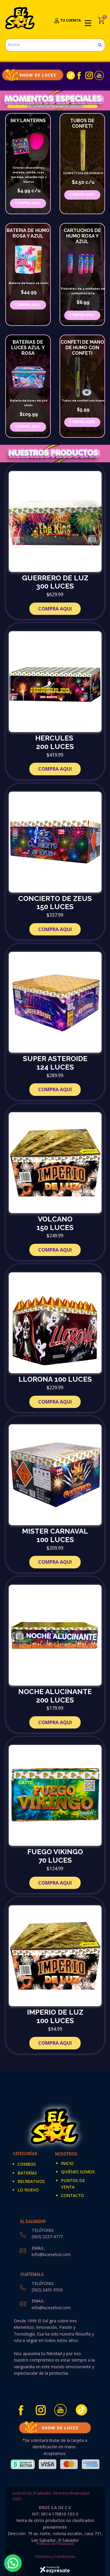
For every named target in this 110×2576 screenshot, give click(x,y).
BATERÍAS (27, 2173)
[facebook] (79, 75)
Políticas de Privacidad (55, 2544)
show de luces (33, 75)
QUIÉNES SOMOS (78, 2172)
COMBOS (27, 2164)
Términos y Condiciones (55, 2557)
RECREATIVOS (31, 2181)
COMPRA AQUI (28, 305)
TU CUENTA (70, 20)
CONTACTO (72, 2195)
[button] (13, 2563)
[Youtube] (99, 75)
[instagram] (89, 75)
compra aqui (28, 203)
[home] (20, 18)
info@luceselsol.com (51, 2254)
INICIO (67, 2163)
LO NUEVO (28, 2190)
